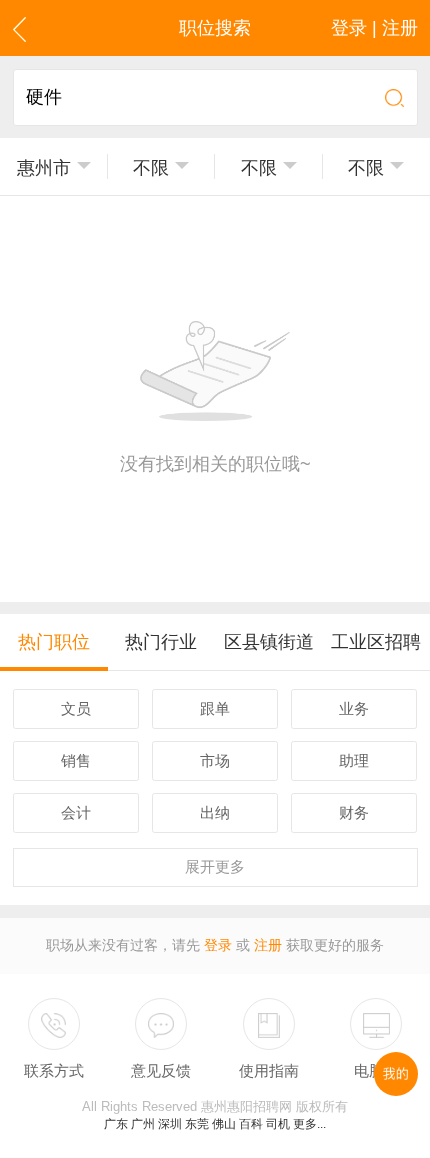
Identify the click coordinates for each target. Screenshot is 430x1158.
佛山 (224, 1124)
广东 (116, 1124)
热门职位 (54, 642)
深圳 (170, 1124)
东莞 (197, 1124)
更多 (215, 866)
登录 (218, 945)
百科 (251, 1124)
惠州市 (44, 168)
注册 (268, 945)
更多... (309, 1124)
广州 (143, 1124)
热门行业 (161, 642)
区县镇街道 (269, 642)
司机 (278, 1124)
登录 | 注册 (374, 28)
